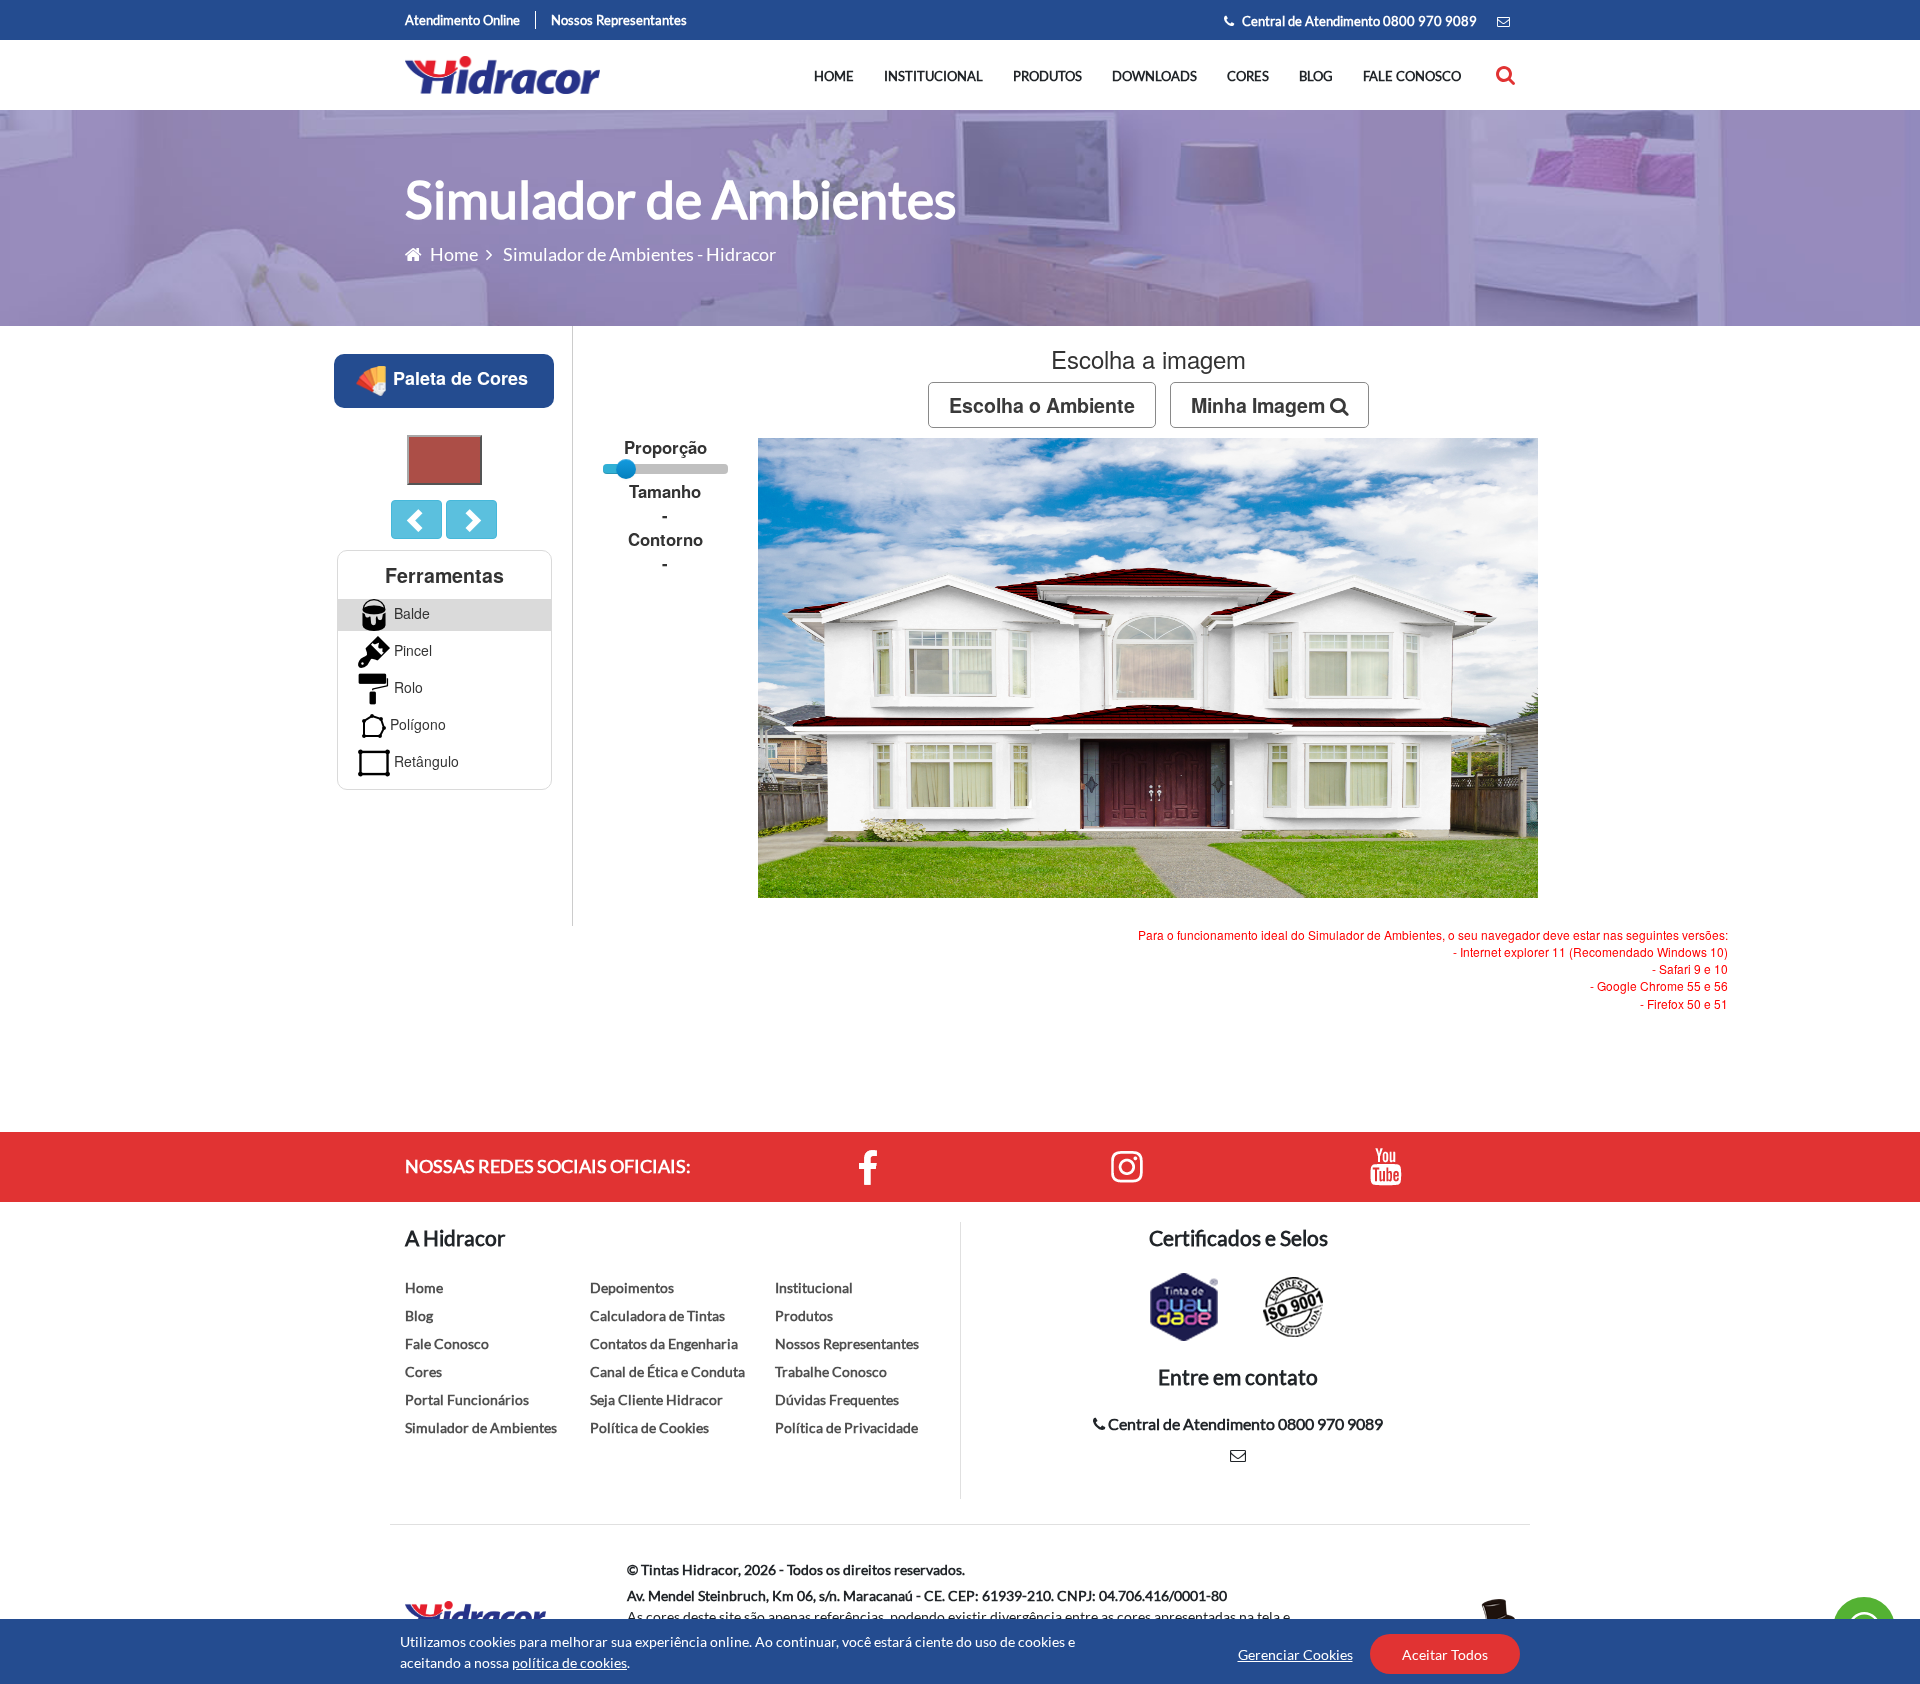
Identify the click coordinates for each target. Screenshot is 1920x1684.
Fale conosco (1412, 76)
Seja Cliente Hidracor (656, 1399)
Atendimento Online (462, 20)
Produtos (1047, 76)
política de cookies (569, 1662)
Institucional (933, 76)
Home (834, 76)
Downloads (1154, 76)
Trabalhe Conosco (831, 1371)
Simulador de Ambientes (481, 1427)
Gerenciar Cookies (1295, 1654)
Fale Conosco (447, 1343)
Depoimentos (632, 1287)
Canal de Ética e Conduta (667, 1371)
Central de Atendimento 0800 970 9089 (1358, 21)
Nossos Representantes (619, 20)
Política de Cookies (649, 1427)
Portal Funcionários (467, 1399)
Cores (1248, 76)
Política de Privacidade (846, 1427)
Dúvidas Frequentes (837, 1399)
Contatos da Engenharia (664, 1343)
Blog (1316, 76)
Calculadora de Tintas (657, 1315)
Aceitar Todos (1445, 1654)
